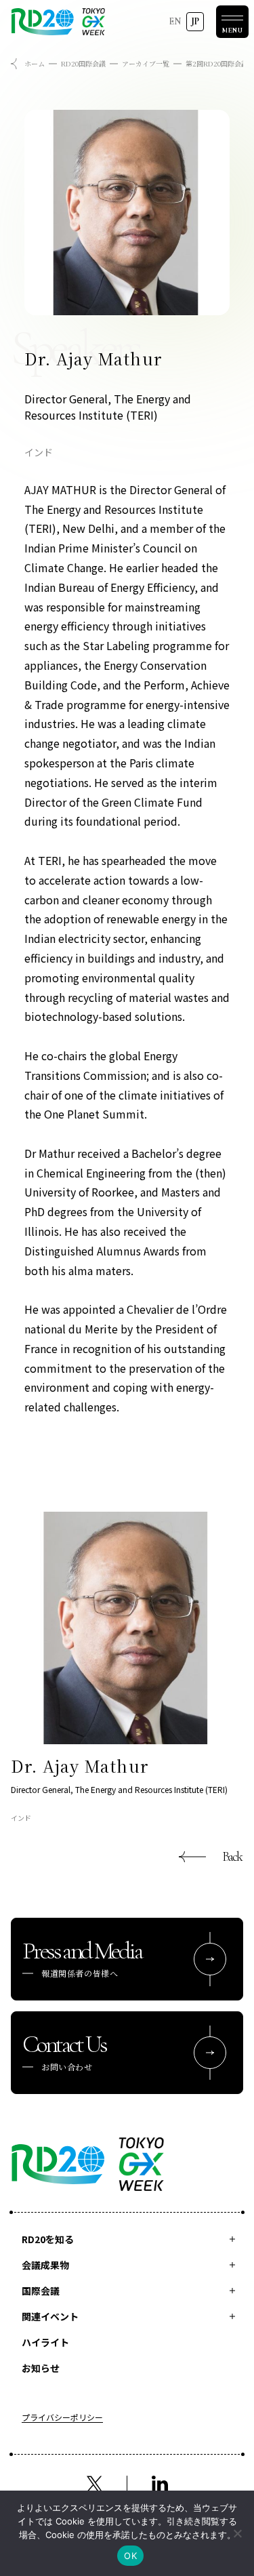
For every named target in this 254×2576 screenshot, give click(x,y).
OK (130, 2556)
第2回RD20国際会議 (217, 63)
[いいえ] (237, 2533)
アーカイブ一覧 (146, 63)
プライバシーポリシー (62, 2418)
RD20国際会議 (83, 63)
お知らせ (41, 2368)
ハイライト (45, 2342)
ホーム (35, 63)
